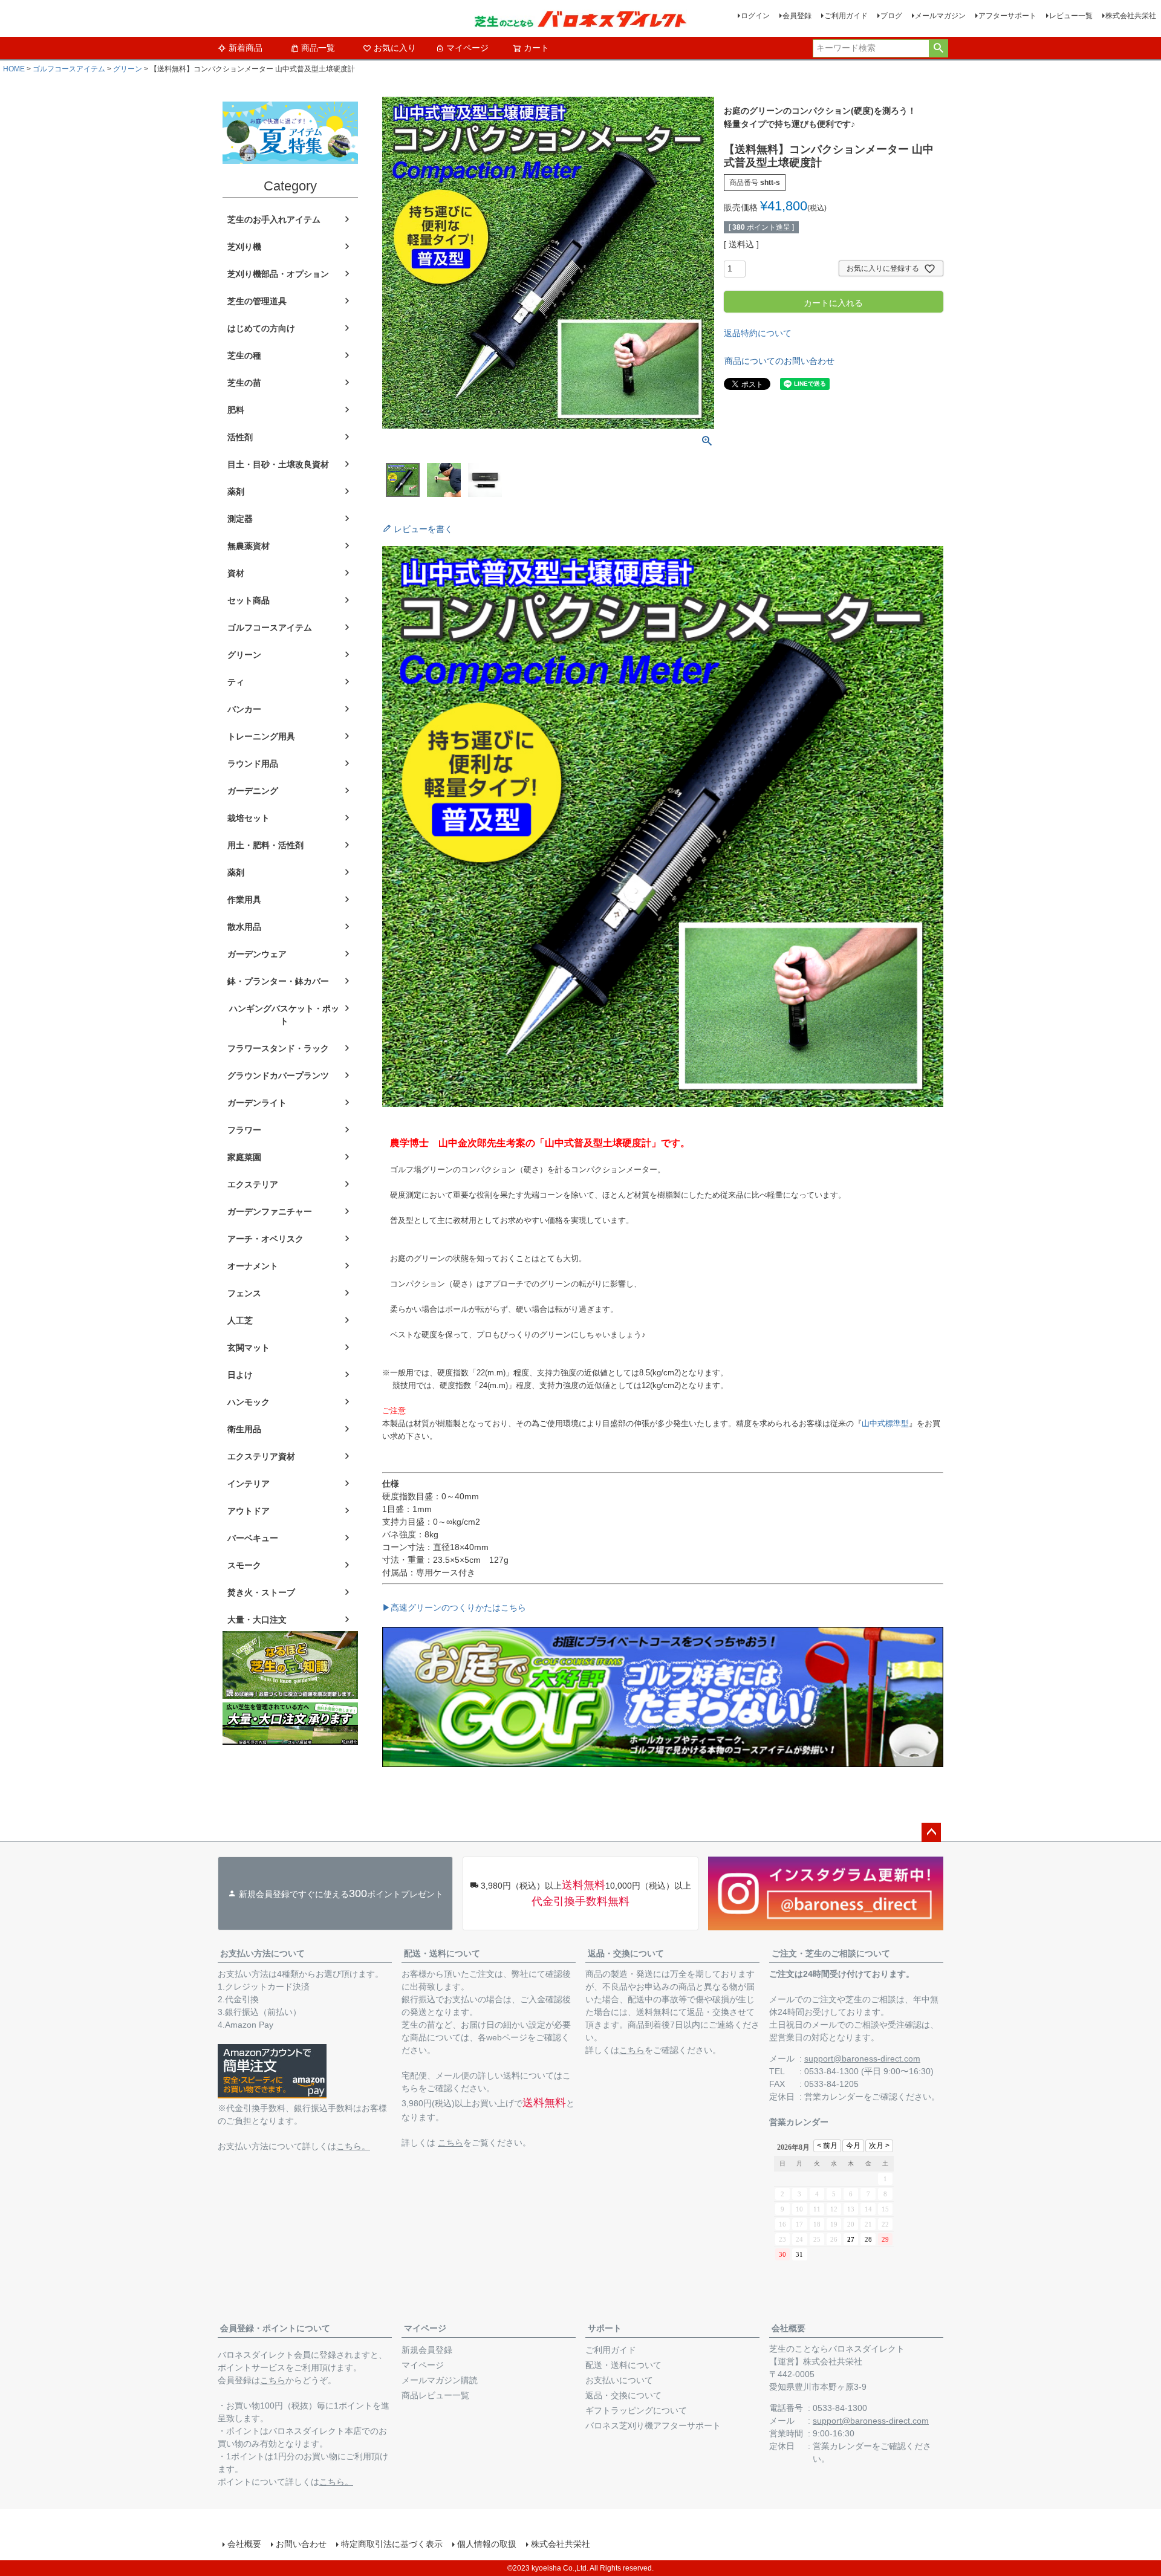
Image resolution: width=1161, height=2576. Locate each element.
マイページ (467, 48)
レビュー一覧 (1071, 16)
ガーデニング (253, 791)
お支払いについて (619, 2380)
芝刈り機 (244, 247)
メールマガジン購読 (440, 2380)
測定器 (240, 519)
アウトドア (249, 1511)
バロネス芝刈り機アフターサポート (653, 2425)
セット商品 (249, 600)
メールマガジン (940, 16)
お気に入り (395, 48)
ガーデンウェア (257, 954)
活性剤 (240, 437)
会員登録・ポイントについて (275, 2328)
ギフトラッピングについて (636, 2410)
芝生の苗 (244, 383)
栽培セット (249, 818)
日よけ (240, 1375)
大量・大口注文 (257, 1620)
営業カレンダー (834, 2097)
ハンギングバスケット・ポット (284, 1015)
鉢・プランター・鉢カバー (278, 981)
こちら (450, 2143)
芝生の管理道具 (257, 301)
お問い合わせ (301, 2544)
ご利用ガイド (846, 16)
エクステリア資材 (261, 1456)
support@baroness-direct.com (862, 2059)
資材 (236, 573)
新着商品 (246, 48)
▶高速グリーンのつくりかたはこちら (454, 1608)
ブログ (891, 16)
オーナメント (253, 1266)
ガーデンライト (257, 1103)
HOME (14, 69)
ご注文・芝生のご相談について (831, 1953)
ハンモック (249, 1402)
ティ (236, 682)
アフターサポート (1007, 16)
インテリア (249, 1484)
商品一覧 (318, 48)
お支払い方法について (262, 1953)
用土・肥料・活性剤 (265, 845)
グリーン (128, 69)
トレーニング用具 (261, 736)
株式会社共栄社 (1131, 16)
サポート (605, 2328)
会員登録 (797, 16)
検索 (938, 48)
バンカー (244, 709)
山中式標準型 (885, 1423)
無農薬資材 (249, 546)
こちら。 (353, 2146)
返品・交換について (626, 1953)
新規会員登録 (427, 2350)
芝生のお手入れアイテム (274, 219)
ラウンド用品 (253, 764)
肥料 (236, 410)
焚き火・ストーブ (261, 1592)
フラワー (244, 1130)
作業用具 (244, 900)
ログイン (755, 16)
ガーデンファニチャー (270, 1212)
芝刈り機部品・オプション (278, 274)
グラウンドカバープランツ (278, 1075)
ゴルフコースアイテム (69, 69)
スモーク (244, 1565)
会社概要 (789, 2328)
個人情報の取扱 (487, 2544)
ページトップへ (931, 1832)
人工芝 (240, 1320)
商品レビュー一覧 (435, 2395)
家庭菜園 (244, 1157)
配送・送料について (442, 1953)
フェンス (244, 1293)
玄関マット (249, 1348)
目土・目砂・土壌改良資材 (278, 464)
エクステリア (253, 1184)
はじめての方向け (261, 328)
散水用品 (244, 927)
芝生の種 (244, 355)
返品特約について (758, 333)
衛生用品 (244, 1429)
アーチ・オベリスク (265, 1239)
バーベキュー (253, 1538)
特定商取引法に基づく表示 (392, 2544)
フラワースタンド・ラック (278, 1048)
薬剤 (236, 492)
